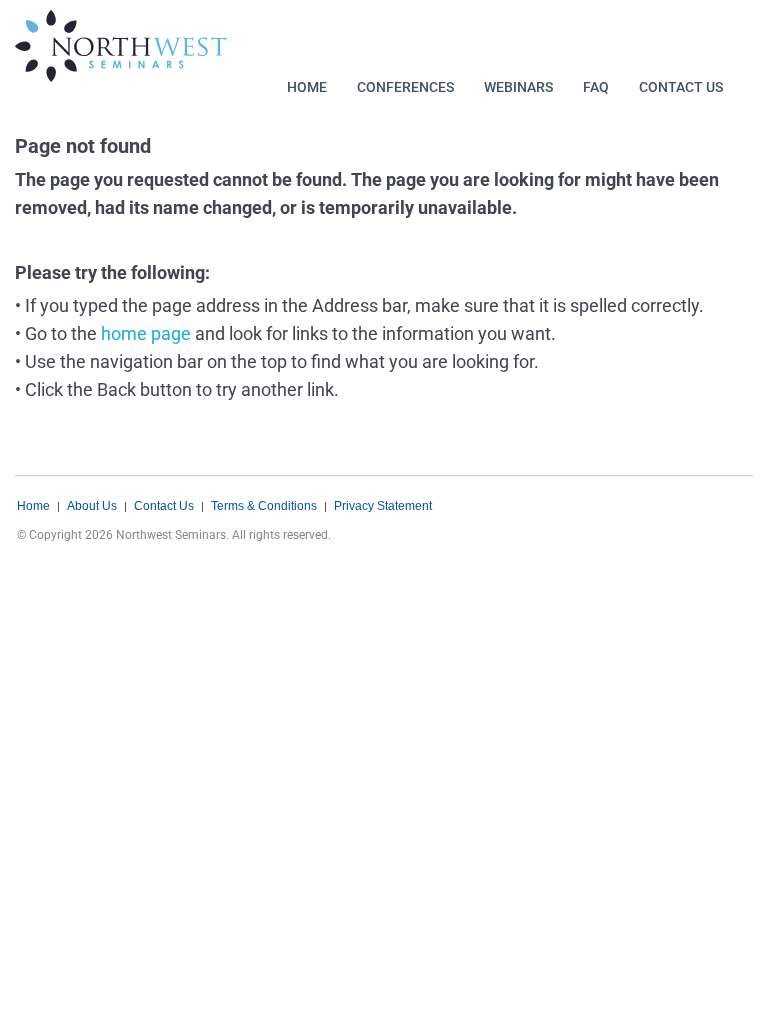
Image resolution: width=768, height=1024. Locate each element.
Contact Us (681, 87)
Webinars (518, 87)
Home (307, 87)
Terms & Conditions (264, 506)
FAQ (596, 87)
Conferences (405, 87)
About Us (92, 506)
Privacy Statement (383, 506)
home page (146, 333)
